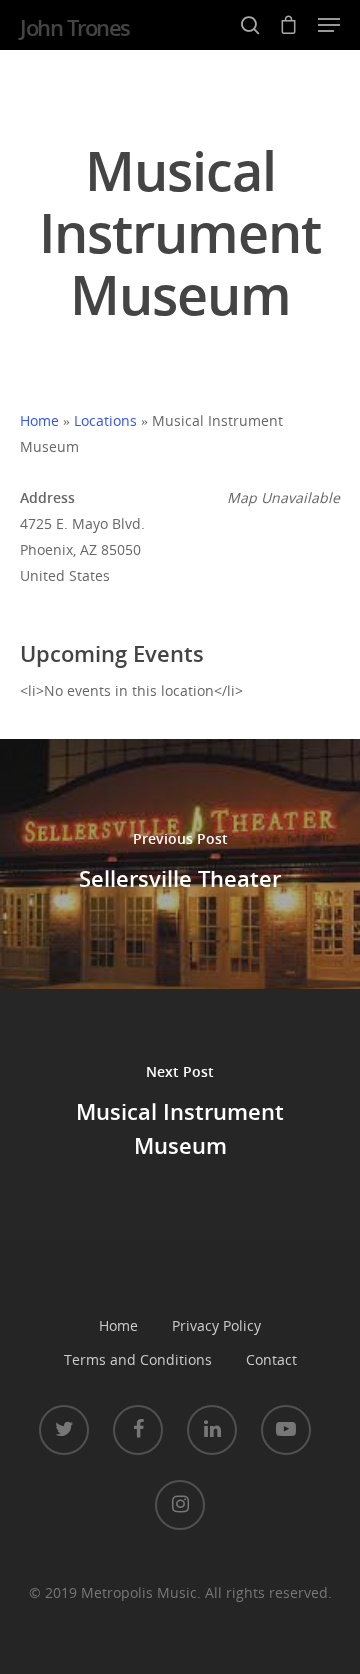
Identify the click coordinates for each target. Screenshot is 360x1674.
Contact (271, 1359)
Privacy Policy (216, 1325)
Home (39, 420)
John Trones (75, 27)
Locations (105, 420)
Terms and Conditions (138, 1359)
